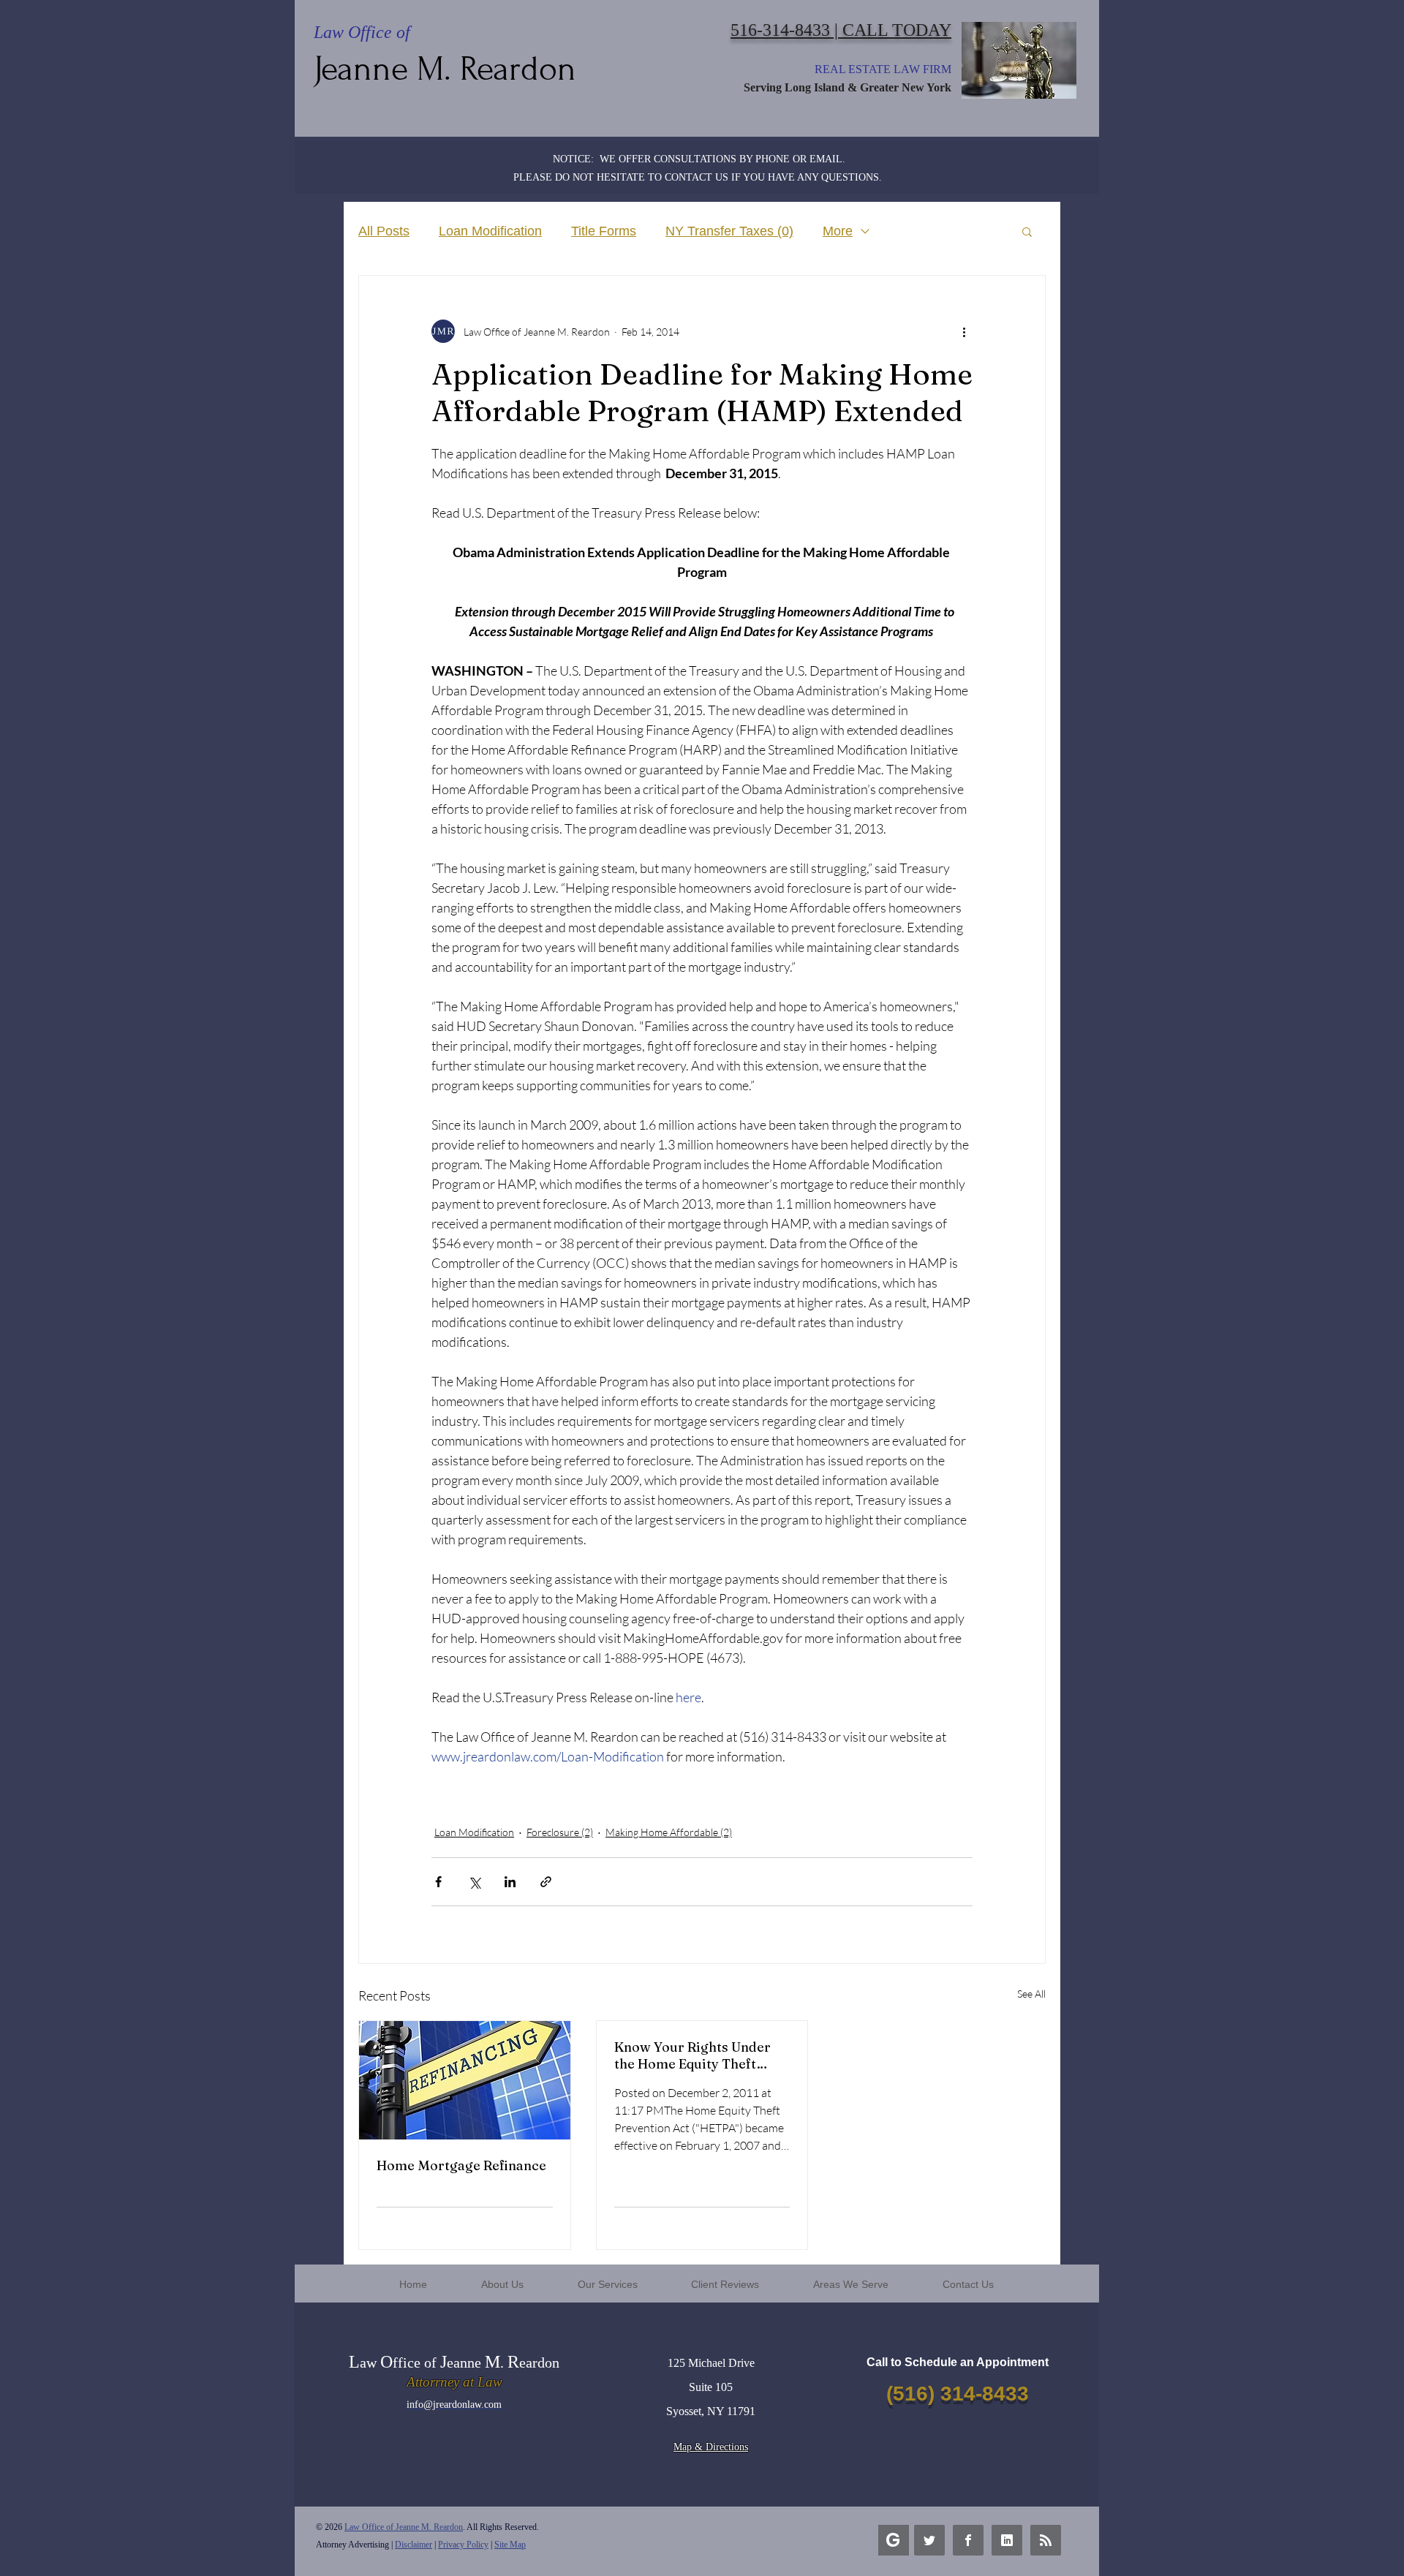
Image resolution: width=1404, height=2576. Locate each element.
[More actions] (964, 331)
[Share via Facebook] (438, 1882)
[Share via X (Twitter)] (474, 1882)
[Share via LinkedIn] (510, 1882)
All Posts (384, 231)
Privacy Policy (463, 2545)
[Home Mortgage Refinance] (465, 2080)
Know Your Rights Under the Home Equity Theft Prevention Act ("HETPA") (694, 2055)
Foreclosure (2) (560, 1832)
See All (1031, 1994)
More (838, 231)
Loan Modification (490, 231)
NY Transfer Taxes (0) (729, 231)
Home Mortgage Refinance (461, 2165)
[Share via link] (546, 1882)
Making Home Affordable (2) (669, 1832)
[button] (1027, 231)
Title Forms (604, 231)
